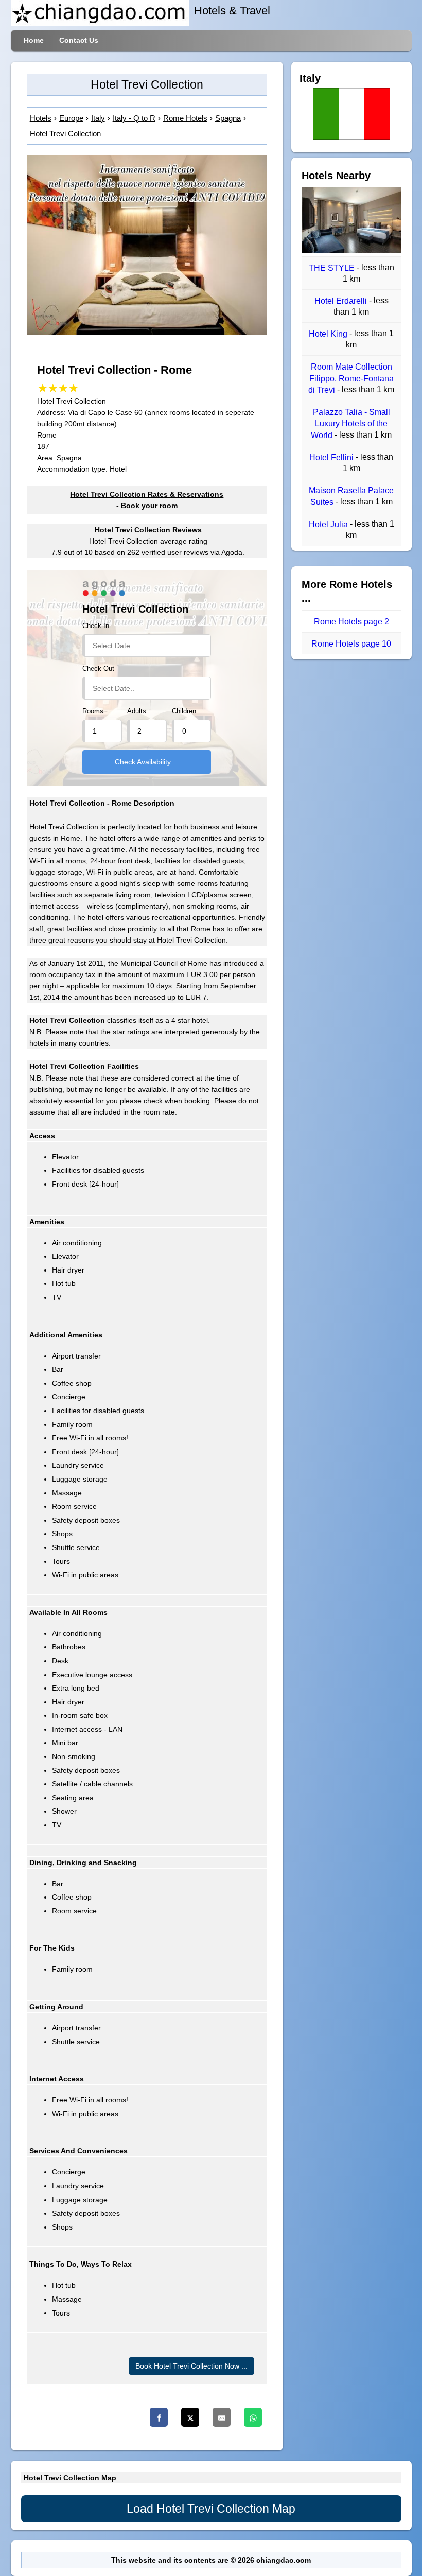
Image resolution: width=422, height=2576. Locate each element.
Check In (96, 626)
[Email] (222, 2417)
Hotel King (329, 334)
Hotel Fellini (332, 457)
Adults (137, 711)
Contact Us (79, 40)
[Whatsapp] (253, 2417)
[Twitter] (190, 2417)
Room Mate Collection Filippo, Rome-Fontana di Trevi (351, 379)
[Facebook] (159, 2417)
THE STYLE (333, 268)
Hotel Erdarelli (342, 301)
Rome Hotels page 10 (351, 644)
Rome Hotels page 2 (351, 622)
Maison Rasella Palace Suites (351, 497)
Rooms (93, 711)
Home (34, 40)
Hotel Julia (329, 524)
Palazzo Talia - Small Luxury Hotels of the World (350, 424)
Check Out (98, 669)
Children (184, 711)
